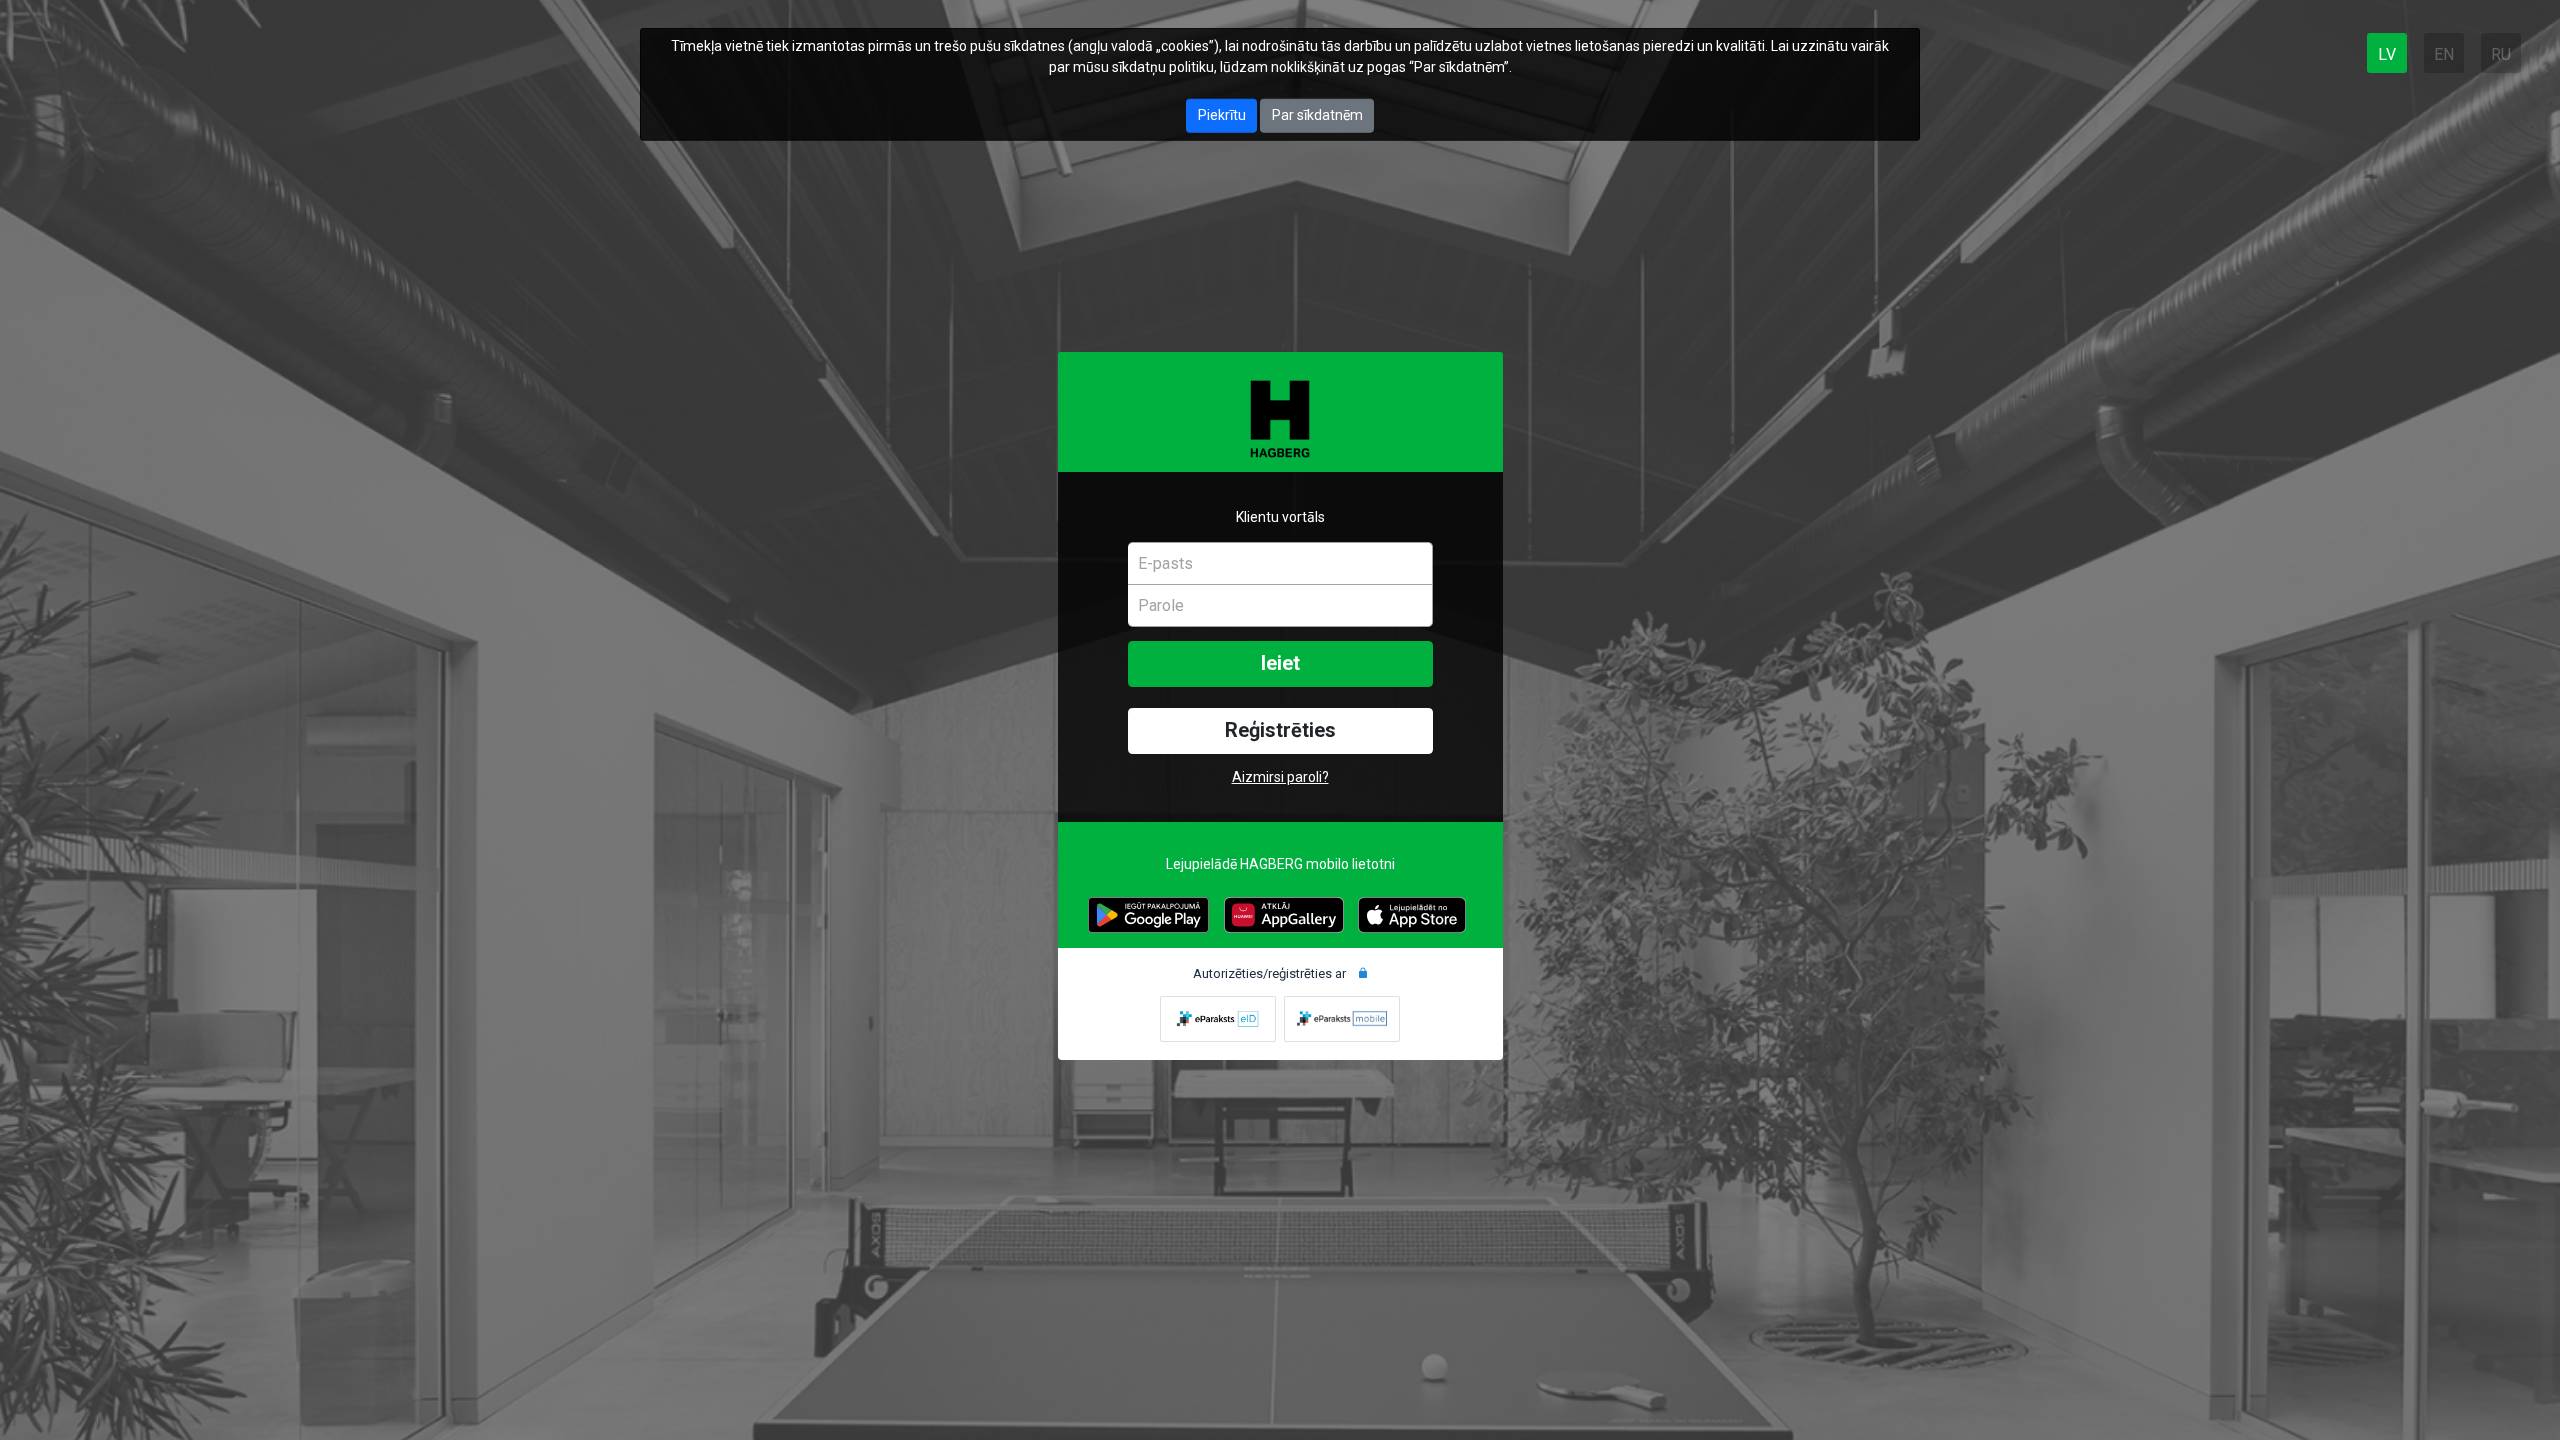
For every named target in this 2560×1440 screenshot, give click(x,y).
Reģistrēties (1280, 730)
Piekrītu (1222, 115)
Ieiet (1280, 663)
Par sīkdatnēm (1317, 115)
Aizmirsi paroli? (1280, 777)
